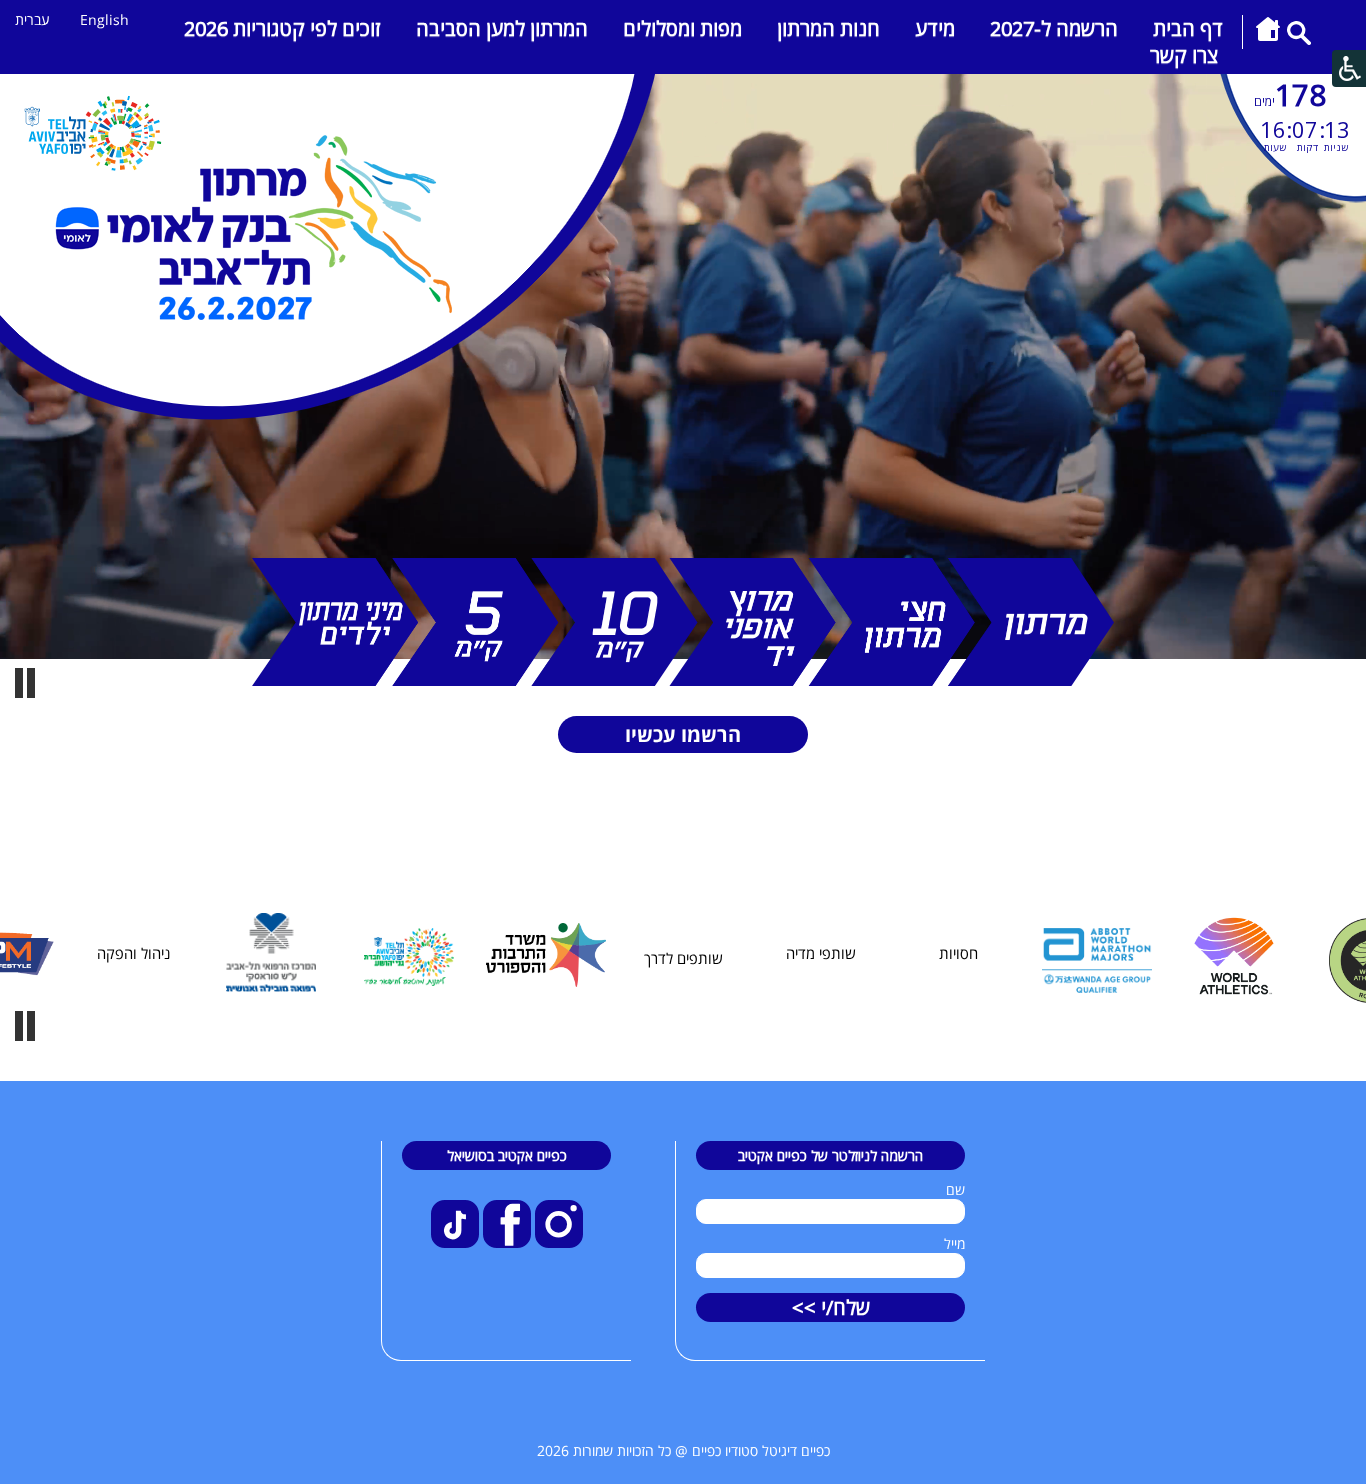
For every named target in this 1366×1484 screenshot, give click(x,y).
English (104, 19)
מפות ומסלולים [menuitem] (682, 28)
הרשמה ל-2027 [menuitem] (1054, 28)
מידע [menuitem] (935, 28)
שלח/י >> (831, 1307)
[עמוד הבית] (1268, 39)
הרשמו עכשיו (683, 734)
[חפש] (1299, 39)
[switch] (25, 683)
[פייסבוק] (505, 1242)
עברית (32, 19)
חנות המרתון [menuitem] (828, 28)
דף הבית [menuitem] (1188, 28)
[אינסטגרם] (557, 1242)
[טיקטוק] (455, 1242)
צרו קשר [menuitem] (1184, 55)
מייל (954, 1243)
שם (955, 1189)
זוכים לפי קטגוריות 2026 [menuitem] (282, 28)
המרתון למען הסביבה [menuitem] (502, 28)
